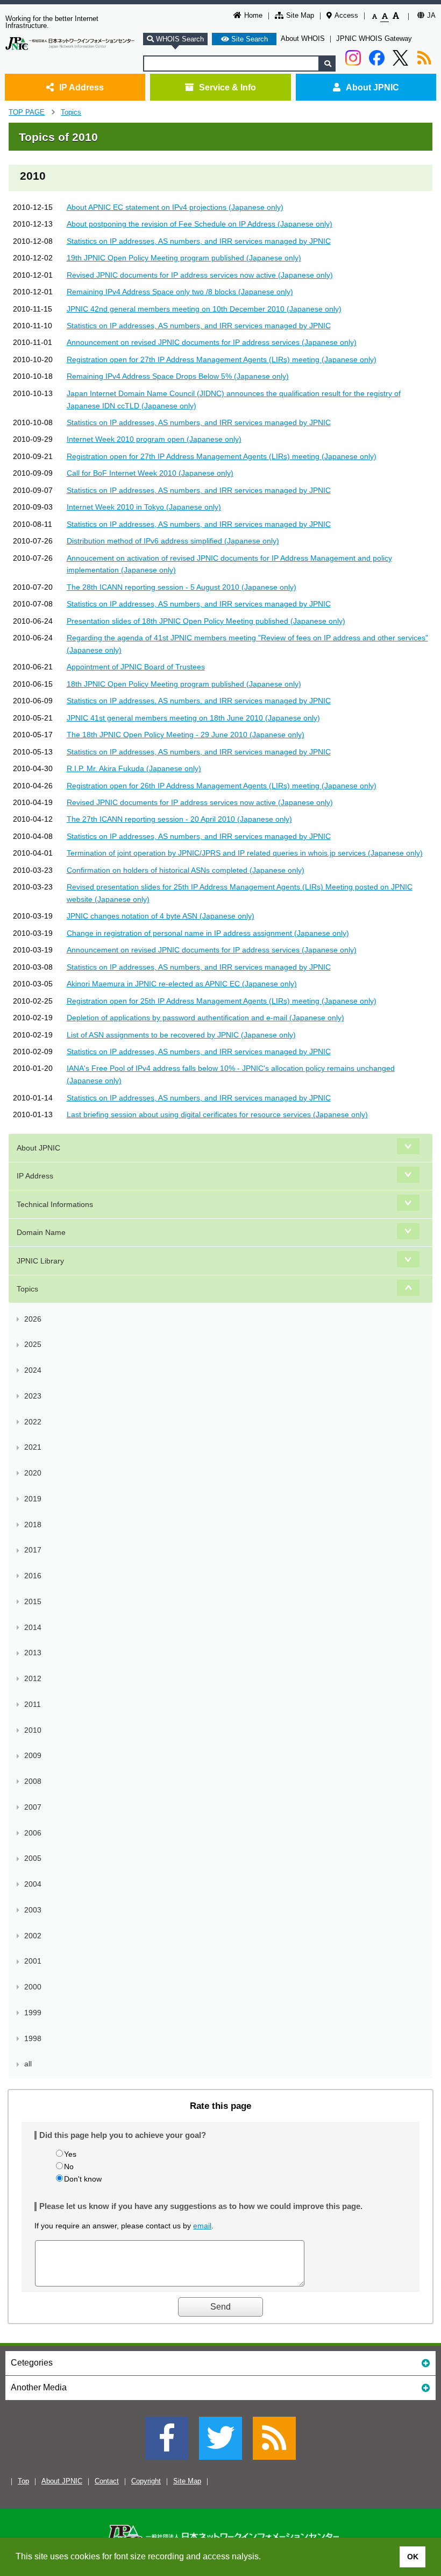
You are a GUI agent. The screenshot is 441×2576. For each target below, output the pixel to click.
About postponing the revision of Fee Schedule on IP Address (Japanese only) (200, 224)
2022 (33, 1422)
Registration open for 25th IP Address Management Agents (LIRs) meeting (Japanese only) (222, 1001)
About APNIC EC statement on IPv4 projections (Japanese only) (175, 207)
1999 (33, 2013)
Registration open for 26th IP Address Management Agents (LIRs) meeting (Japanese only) (222, 786)
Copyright (146, 2481)
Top (23, 2481)
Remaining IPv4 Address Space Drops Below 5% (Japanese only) (178, 376)
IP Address (81, 87)
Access (346, 15)
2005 (33, 1858)
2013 (33, 1653)
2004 (33, 1884)
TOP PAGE (27, 112)
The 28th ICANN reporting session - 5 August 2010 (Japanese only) (182, 587)
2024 (33, 1370)
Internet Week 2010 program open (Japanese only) (154, 439)
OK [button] (413, 2557)
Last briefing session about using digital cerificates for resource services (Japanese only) (217, 1114)
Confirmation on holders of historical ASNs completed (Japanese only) (186, 870)
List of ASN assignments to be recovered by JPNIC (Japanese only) (181, 1035)
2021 (33, 1447)
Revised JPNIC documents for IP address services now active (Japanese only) (200, 275)
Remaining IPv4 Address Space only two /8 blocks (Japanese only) (180, 292)
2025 (33, 1344)
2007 (33, 1807)
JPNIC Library (40, 1261)
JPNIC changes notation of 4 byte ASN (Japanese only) (161, 916)
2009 (33, 1755)
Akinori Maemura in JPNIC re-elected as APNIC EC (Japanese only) (182, 984)
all (28, 2064)
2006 (33, 1833)
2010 (33, 1730)
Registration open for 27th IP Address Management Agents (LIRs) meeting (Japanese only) (222, 359)
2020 (33, 1473)
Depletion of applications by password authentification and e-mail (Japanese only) (205, 1018)
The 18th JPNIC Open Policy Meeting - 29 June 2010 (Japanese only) (186, 735)
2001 (33, 1961)
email (202, 2226)
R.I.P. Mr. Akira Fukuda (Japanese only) (134, 768)
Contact (107, 2481)
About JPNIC (372, 87)
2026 (33, 1319)
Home (253, 15)
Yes (70, 2154)
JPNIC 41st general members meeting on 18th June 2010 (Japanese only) (193, 718)
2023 (33, 1396)
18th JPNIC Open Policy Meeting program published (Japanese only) (184, 684)
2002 (33, 1936)
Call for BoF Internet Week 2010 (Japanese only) (150, 473)
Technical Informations (55, 1204)
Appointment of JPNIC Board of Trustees (136, 667)
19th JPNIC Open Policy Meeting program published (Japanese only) (184, 258)
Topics (71, 112)
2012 (33, 1678)
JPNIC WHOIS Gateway (374, 38)
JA (431, 15)
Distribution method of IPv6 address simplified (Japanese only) (173, 541)
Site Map (300, 15)
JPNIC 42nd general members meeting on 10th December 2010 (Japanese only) (204, 309)
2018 (33, 1525)
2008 (33, 1781)
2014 (33, 1627)
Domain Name (41, 1232)
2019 (33, 1499)
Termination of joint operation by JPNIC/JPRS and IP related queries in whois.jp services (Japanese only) (245, 853)
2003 (33, 1910)
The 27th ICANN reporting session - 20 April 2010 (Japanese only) (179, 819)
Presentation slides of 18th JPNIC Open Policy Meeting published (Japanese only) (206, 621)
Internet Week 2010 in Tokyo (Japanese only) (144, 507)
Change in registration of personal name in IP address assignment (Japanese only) (208, 933)
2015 (33, 1601)
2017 (33, 1550)
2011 (33, 1704)
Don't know (83, 2179)
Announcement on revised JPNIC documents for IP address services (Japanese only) (212, 342)
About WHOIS (303, 38)
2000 (33, 1987)
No (69, 2166)
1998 (33, 2038)
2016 (33, 1576)
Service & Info (227, 87)
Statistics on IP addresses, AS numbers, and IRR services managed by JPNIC (199, 241)
